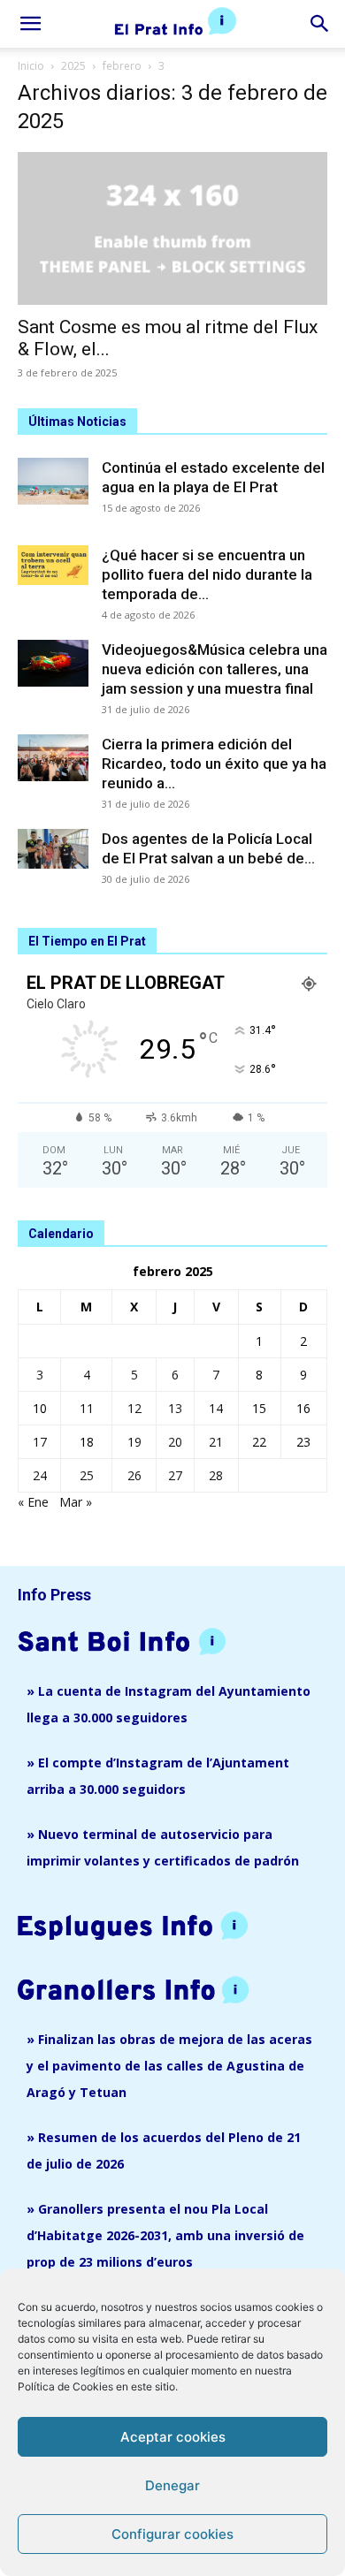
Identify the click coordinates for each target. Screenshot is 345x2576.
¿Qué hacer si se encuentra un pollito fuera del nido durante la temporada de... (207, 574)
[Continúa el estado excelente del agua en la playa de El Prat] (53, 481)
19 (134, 1442)
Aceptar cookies (173, 2437)
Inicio (31, 66)
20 (175, 1442)
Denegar (172, 2485)
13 (175, 1408)
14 (216, 1408)
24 (40, 1475)
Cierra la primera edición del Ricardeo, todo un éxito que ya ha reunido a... (214, 764)
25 (87, 1475)
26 (134, 1475)
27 (175, 1475)
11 (87, 1408)
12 (134, 1408)
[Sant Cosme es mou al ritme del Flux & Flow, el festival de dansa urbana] (172, 228)
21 (216, 1442)
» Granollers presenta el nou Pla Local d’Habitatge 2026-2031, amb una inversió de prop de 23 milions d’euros (165, 2235)
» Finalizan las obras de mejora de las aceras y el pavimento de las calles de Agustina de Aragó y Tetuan (169, 2066)
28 (216, 1475)
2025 (73, 66)
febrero (122, 66)
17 (40, 1442)
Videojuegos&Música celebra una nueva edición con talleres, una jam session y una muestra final (215, 669)
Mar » (76, 1502)
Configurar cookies (172, 2534)
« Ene (33, 1502)
